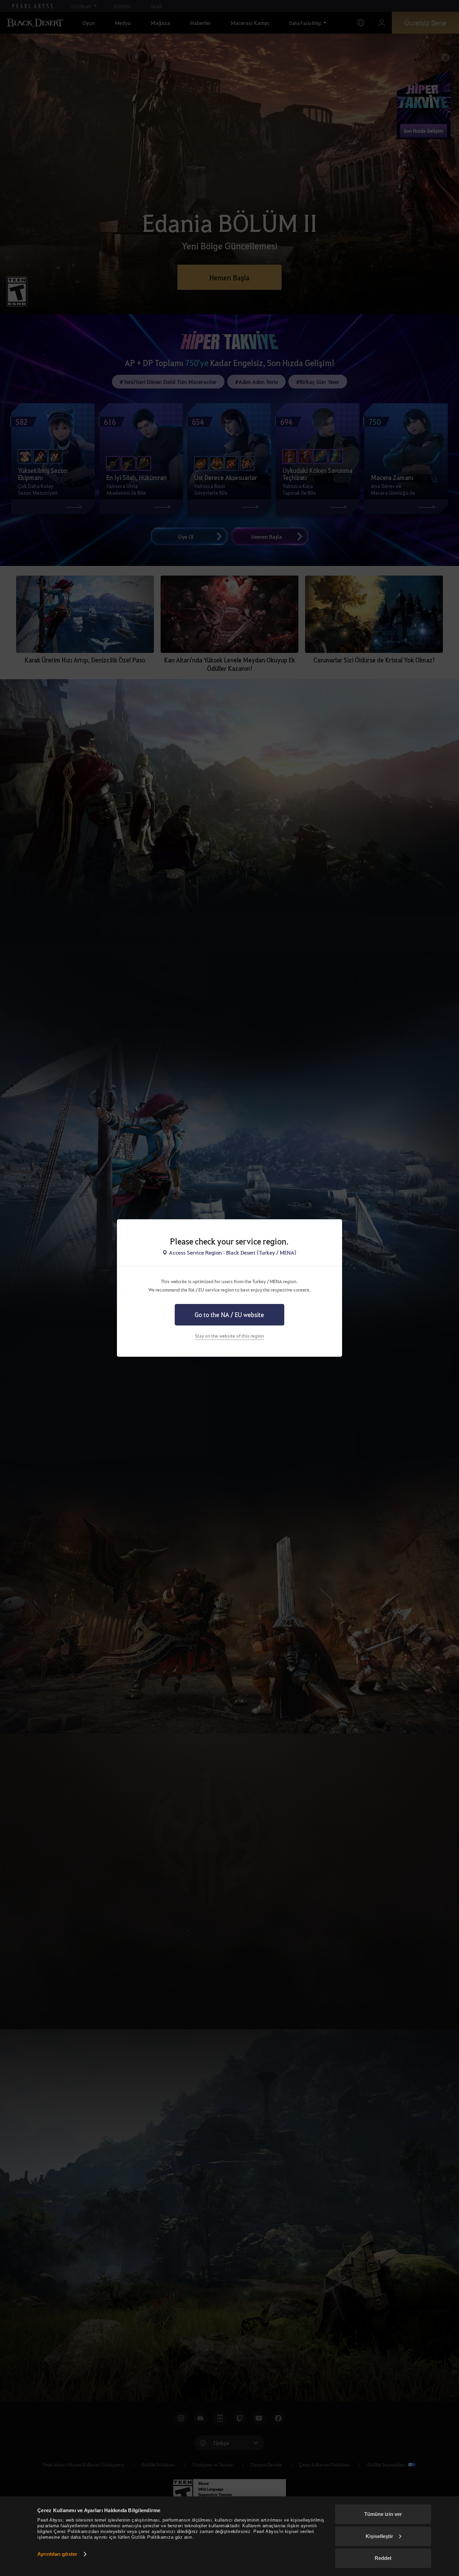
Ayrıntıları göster (57, 2554)
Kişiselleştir (379, 2536)
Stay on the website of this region (229, 1336)
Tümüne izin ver (383, 2514)
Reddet (383, 2558)
